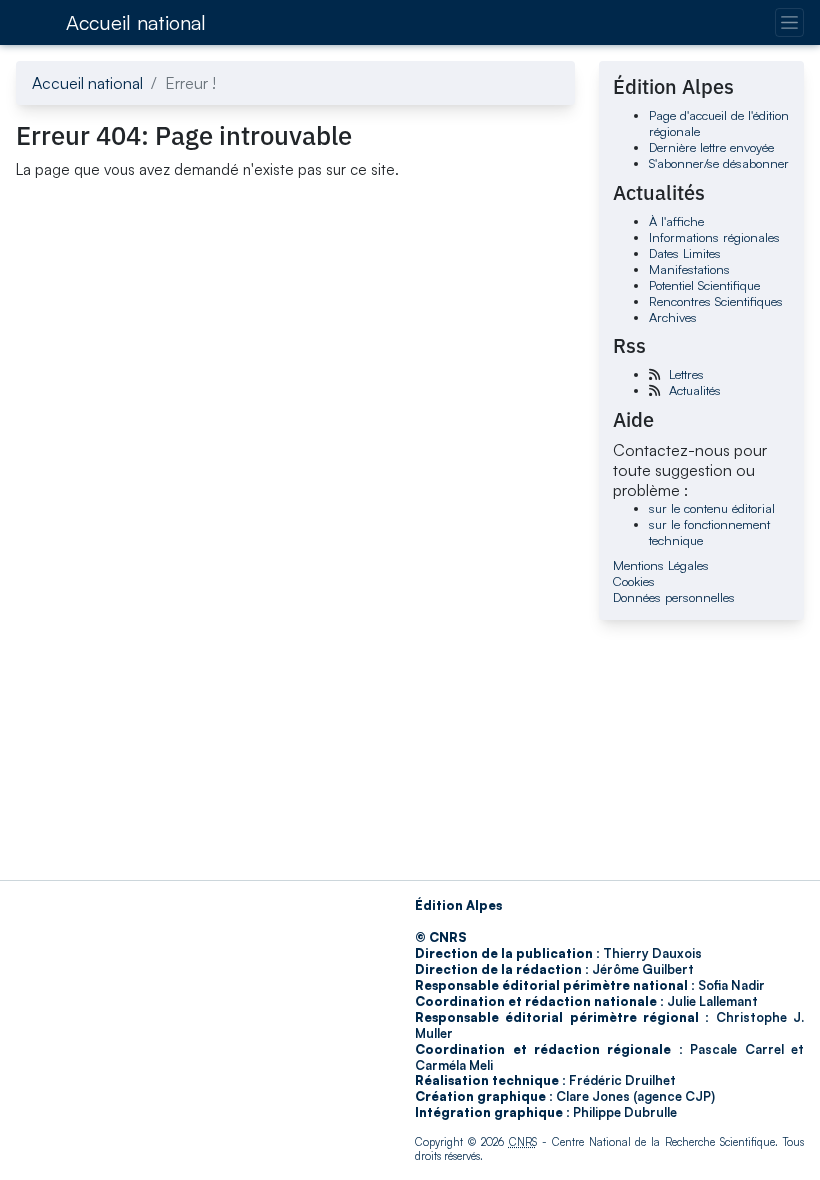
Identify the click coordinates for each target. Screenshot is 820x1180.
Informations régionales (714, 237)
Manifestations (689, 269)
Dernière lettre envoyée (711, 147)
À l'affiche (676, 221)
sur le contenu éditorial (712, 508)
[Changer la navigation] (789, 22)
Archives (673, 317)
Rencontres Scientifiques (716, 301)
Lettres (686, 374)
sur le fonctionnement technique (709, 532)
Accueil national (136, 22)
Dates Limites (685, 253)
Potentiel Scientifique (704, 285)
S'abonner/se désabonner (719, 163)
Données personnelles (674, 597)
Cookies (634, 581)
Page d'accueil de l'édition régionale (719, 123)
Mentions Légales (661, 565)
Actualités (695, 390)
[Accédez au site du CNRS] (35, 22)
